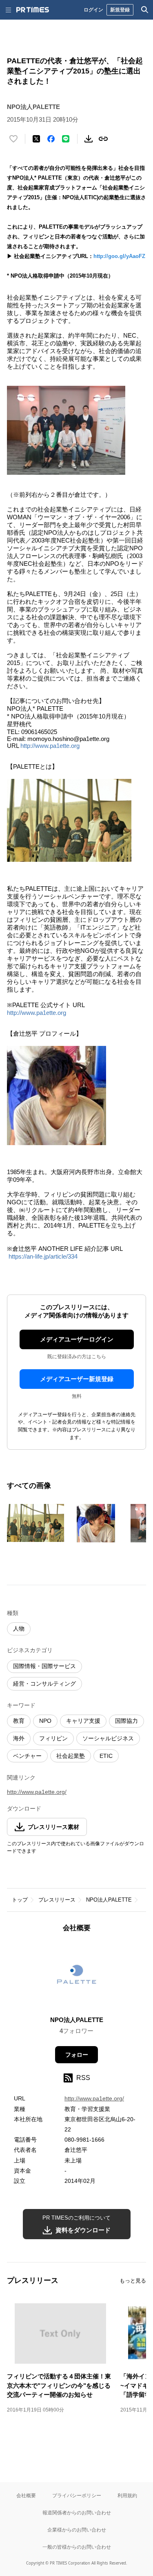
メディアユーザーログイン (77, 1339)
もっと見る (133, 2281)
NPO (45, 1721)
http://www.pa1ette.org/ (37, 1792)
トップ (20, 1900)
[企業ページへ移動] (76, 1977)
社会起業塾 (71, 1756)
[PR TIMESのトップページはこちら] (33, 10)
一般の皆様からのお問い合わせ (77, 2547)
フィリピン (53, 1738)
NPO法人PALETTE (109, 1900)
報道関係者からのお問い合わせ (77, 2513)
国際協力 (126, 1721)
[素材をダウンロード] (89, 139)
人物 (19, 1628)
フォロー (77, 2055)
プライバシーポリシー (77, 2495)
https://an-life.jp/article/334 (43, 1256)
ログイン (93, 10)
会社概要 (26, 2495)
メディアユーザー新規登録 (77, 1379)
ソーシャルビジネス (108, 1738)
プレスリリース (57, 1900)
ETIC (106, 1756)
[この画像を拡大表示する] (35, 1523)
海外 (19, 1738)
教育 (19, 1721)
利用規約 (127, 2495)
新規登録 (120, 10)
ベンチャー (27, 1756)
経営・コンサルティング (44, 1684)
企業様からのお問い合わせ (77, 2530)
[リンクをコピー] (103, 139)
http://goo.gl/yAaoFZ (119, 256)
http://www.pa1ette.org (50, 746)
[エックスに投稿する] (36, 139)
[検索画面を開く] (145, 10)
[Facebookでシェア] (51, 139)
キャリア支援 (83, 1721)
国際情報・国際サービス (44, 1666)
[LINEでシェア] (66, 139)
